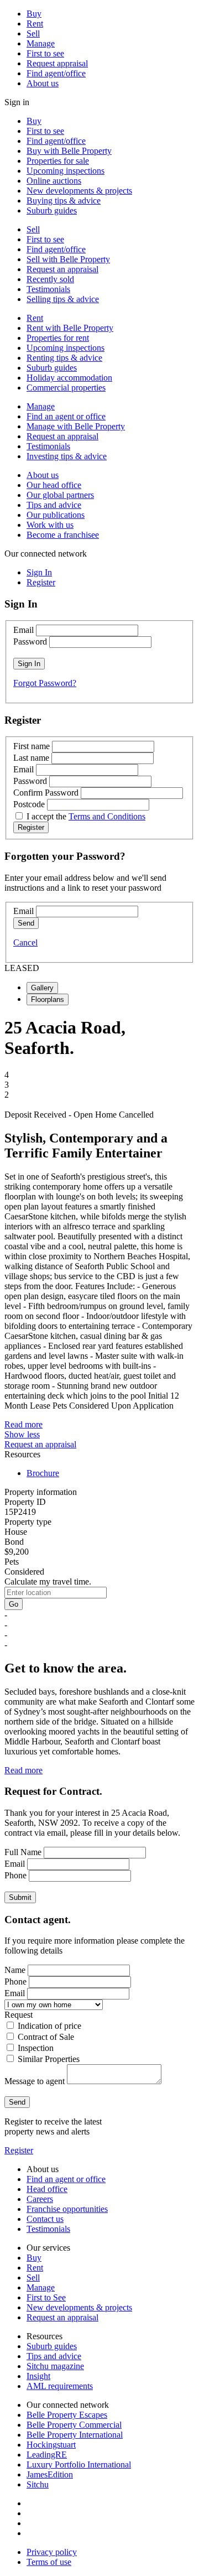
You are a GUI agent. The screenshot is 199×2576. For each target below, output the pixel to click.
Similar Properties (49, 2059)
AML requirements (60, 2386)
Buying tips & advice (64, 201)
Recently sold (50, 279)
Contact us (45, 2219)
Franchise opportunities (67, 2209)
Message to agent (35, 2081)
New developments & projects (79, 191)
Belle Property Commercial (74, 2425)
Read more (23, 1424)
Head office (47, 2189)
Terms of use (49, 2562)
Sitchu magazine (55, 2366)
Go (14, 1604)
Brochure (43, 1473)
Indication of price (49, 2026)
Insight (38, 2376)
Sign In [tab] (39, 572)
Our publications (56, 515)
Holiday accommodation (69, 378)
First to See (46, 2297)
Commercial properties (66, 388)
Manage (41, 43)
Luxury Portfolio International (79, 2465)
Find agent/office (56, 73)
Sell (33, 33)
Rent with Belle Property (70, 328)
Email (23, 630)
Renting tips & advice (64, 358)
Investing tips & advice (67, 456)
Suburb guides (52, 211)
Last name (31, 758)
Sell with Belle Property (68, 259)
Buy (34, 14)
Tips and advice (54, 505)
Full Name (23, 1852)
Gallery (42, 988)
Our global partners (60, 495)
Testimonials (48, 289)
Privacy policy (52, 2552)
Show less (22, 1434)
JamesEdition (50, 2474)
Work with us (50, 525)
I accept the (86, 816)
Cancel (25, 942)
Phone (15, 1875)
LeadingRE (47, 2455)
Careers (40, 2199)
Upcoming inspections (66, 171)
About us (43, 83)
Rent (35, 24)
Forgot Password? (45, 683)
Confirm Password (46, 793)
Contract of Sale (46, 2037)
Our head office (54, 485)
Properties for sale (58, 161)
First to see (45, 53)
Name (15, 1970)
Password (30, 642)
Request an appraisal (62, 269)
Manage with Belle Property (76, 426)
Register (19, 2150)
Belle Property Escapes (67, 2415)
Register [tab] (41, 582)
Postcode (29, 804)
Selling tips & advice (63, 299)
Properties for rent (58, 338)
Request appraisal (57, 63)
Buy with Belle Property (69, 151)
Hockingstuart (51, 2445)
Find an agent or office (66, 416)
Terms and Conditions (107, 816)
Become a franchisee (63, 535)
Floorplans (48, 999)
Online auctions (54, 181)
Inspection (36, 2048)
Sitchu (38, 2484)
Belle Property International (75, 2435)
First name (32, 746)
